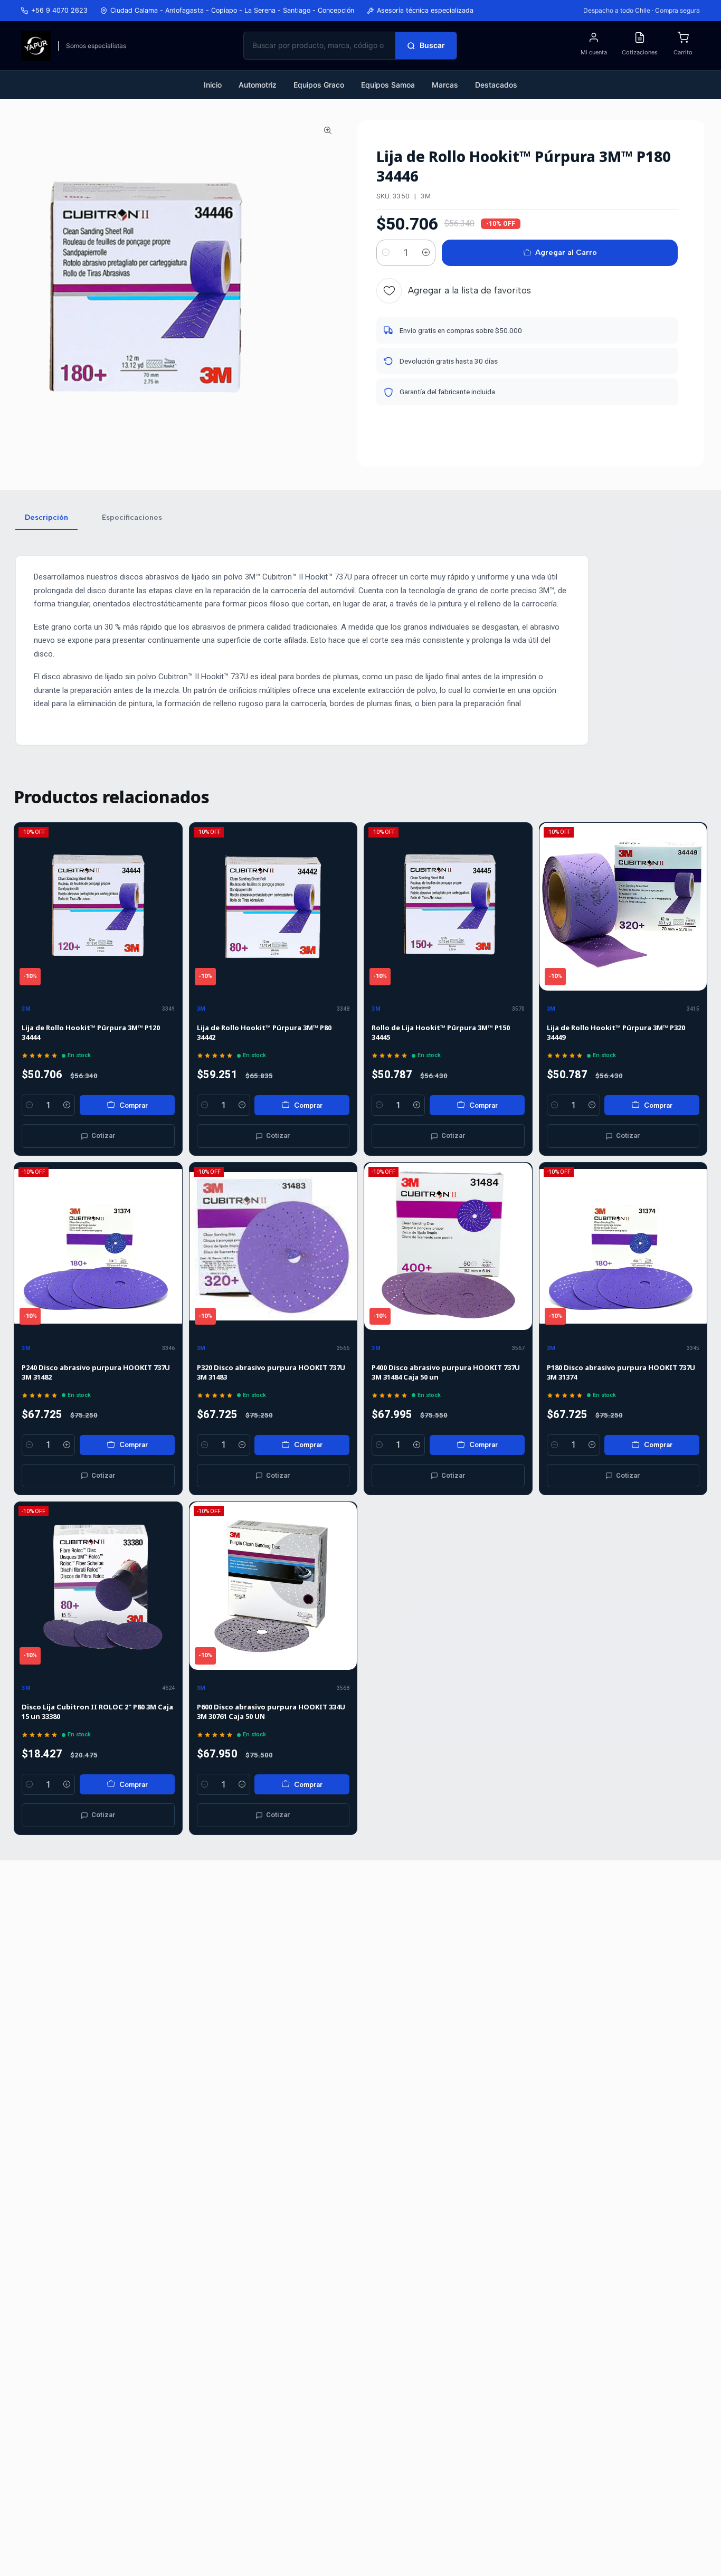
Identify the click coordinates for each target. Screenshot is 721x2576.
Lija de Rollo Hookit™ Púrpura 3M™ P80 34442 (264, 1032)
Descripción (46, 517)
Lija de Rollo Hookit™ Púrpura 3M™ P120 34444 (91, 1032)
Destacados (496, 85)
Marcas (445, 85)
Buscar (432, 45)
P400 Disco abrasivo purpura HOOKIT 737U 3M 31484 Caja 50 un (446, 1372)
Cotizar (103, 1135)
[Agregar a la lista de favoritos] (169, 907)
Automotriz (258, 85)
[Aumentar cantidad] (426, 253)
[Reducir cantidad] (386, 253)
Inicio (213, 85)
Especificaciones (132, 517)
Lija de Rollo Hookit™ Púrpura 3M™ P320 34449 (616, 1032)
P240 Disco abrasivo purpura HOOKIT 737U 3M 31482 (96, 1372)
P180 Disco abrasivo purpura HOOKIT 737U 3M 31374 (621, 1372)
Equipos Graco (319, 85)
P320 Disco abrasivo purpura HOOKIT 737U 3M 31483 (271, 1372)
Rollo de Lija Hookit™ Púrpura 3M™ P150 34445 (441, 1032)
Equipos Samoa (388, 85)
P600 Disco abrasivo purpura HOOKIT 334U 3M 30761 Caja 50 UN (271, 1712)
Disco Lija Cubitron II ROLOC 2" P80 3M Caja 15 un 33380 (97, 1712)
